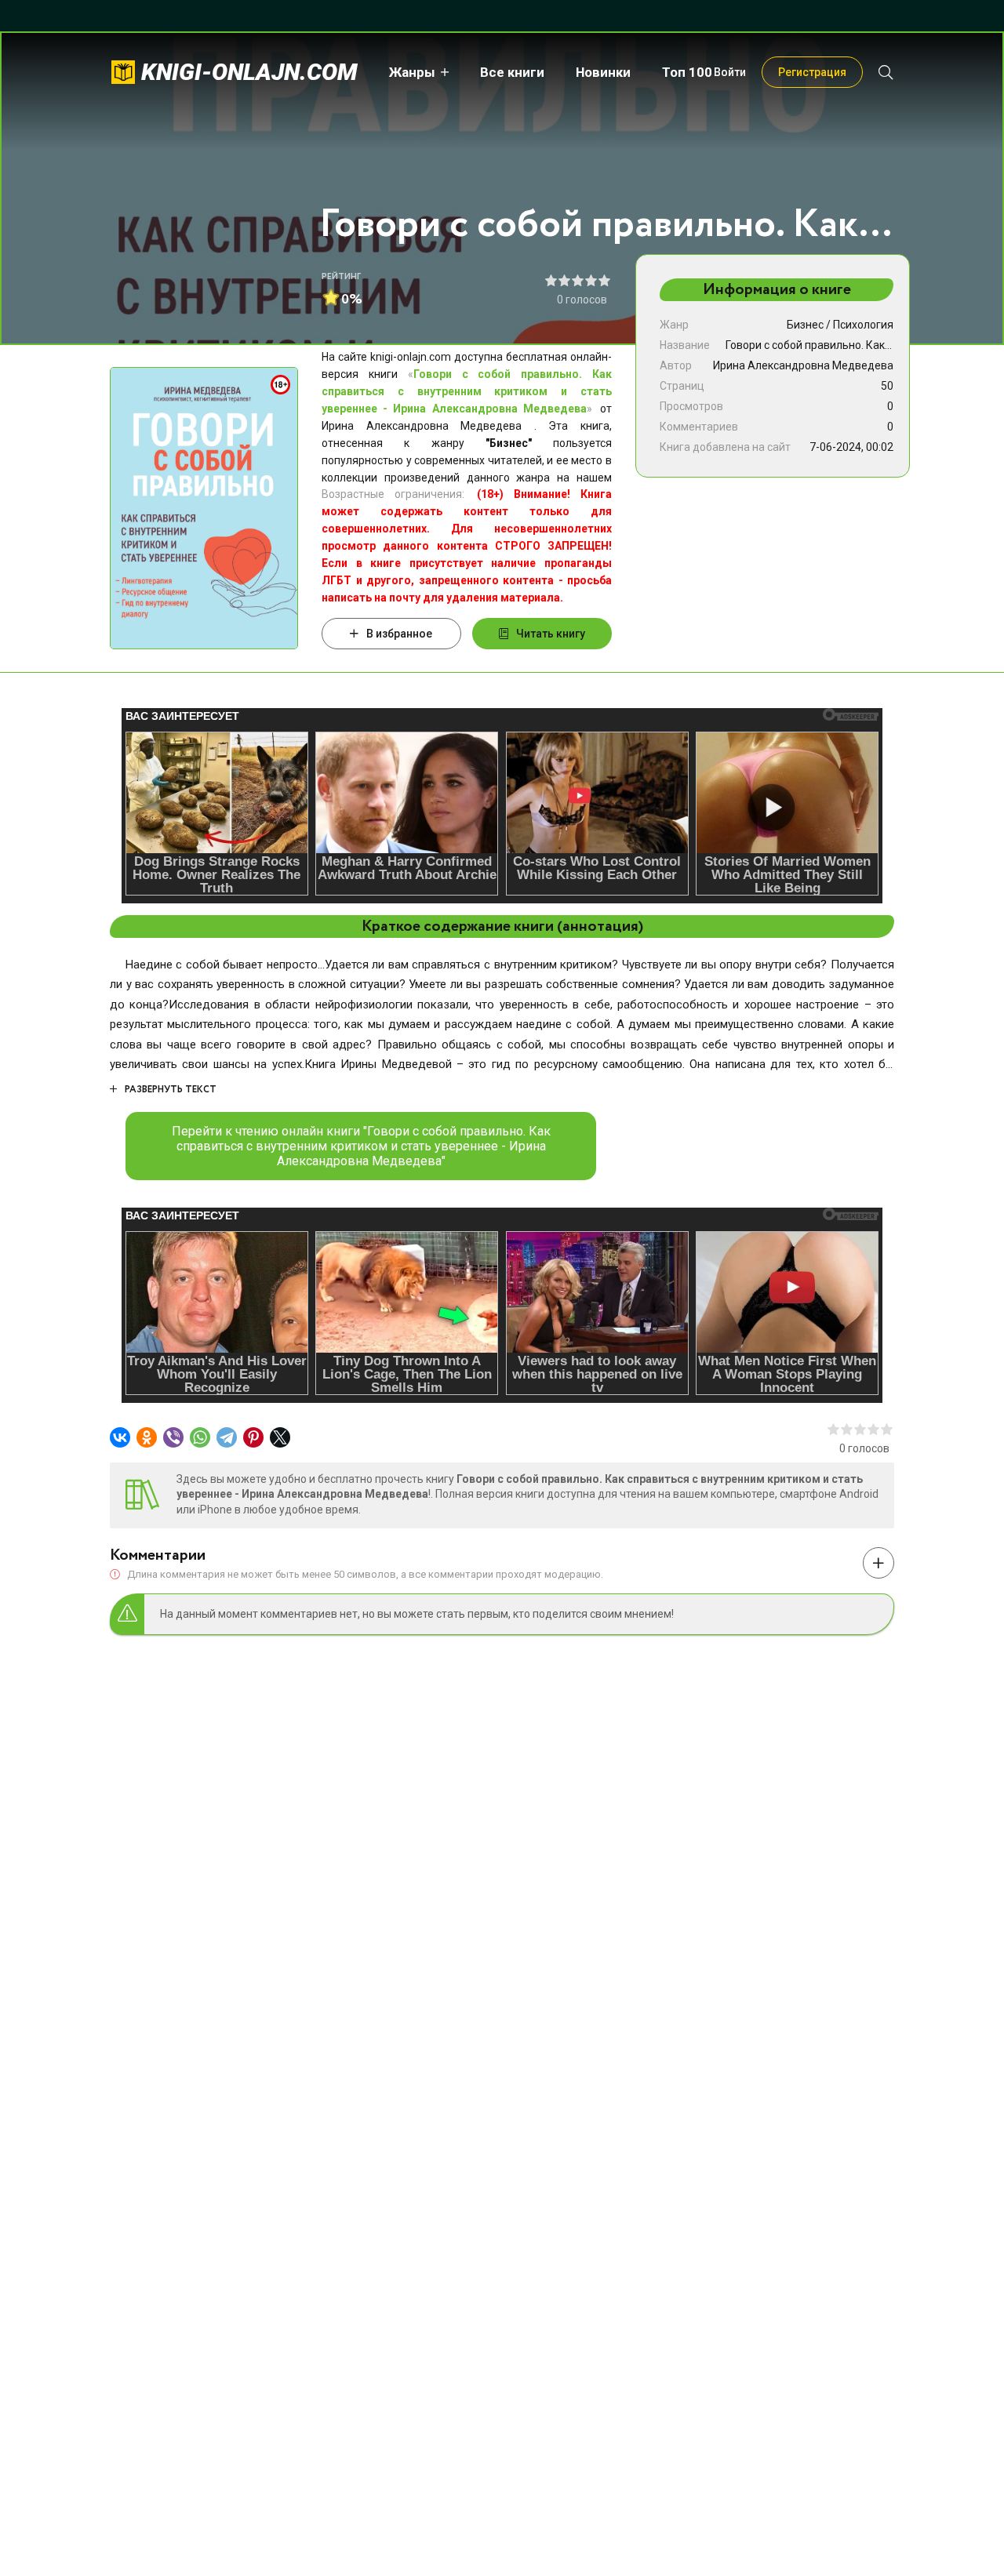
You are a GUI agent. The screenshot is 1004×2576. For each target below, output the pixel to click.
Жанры (412, 72)
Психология (863, 325)
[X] (280, 1437)
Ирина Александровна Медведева (803, 365)
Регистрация (812, 72)
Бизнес (805, 325)
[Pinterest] (253, 1437)
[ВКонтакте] (120, 1437)
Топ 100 (687, 72)
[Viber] (173, 1437)
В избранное (399, 634)
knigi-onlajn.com (249, 72)
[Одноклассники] (147, 1437)
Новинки (603, 72)
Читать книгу (551, 634)
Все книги (512, 72)
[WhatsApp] (200, 1437)
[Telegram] (227, 1437)
